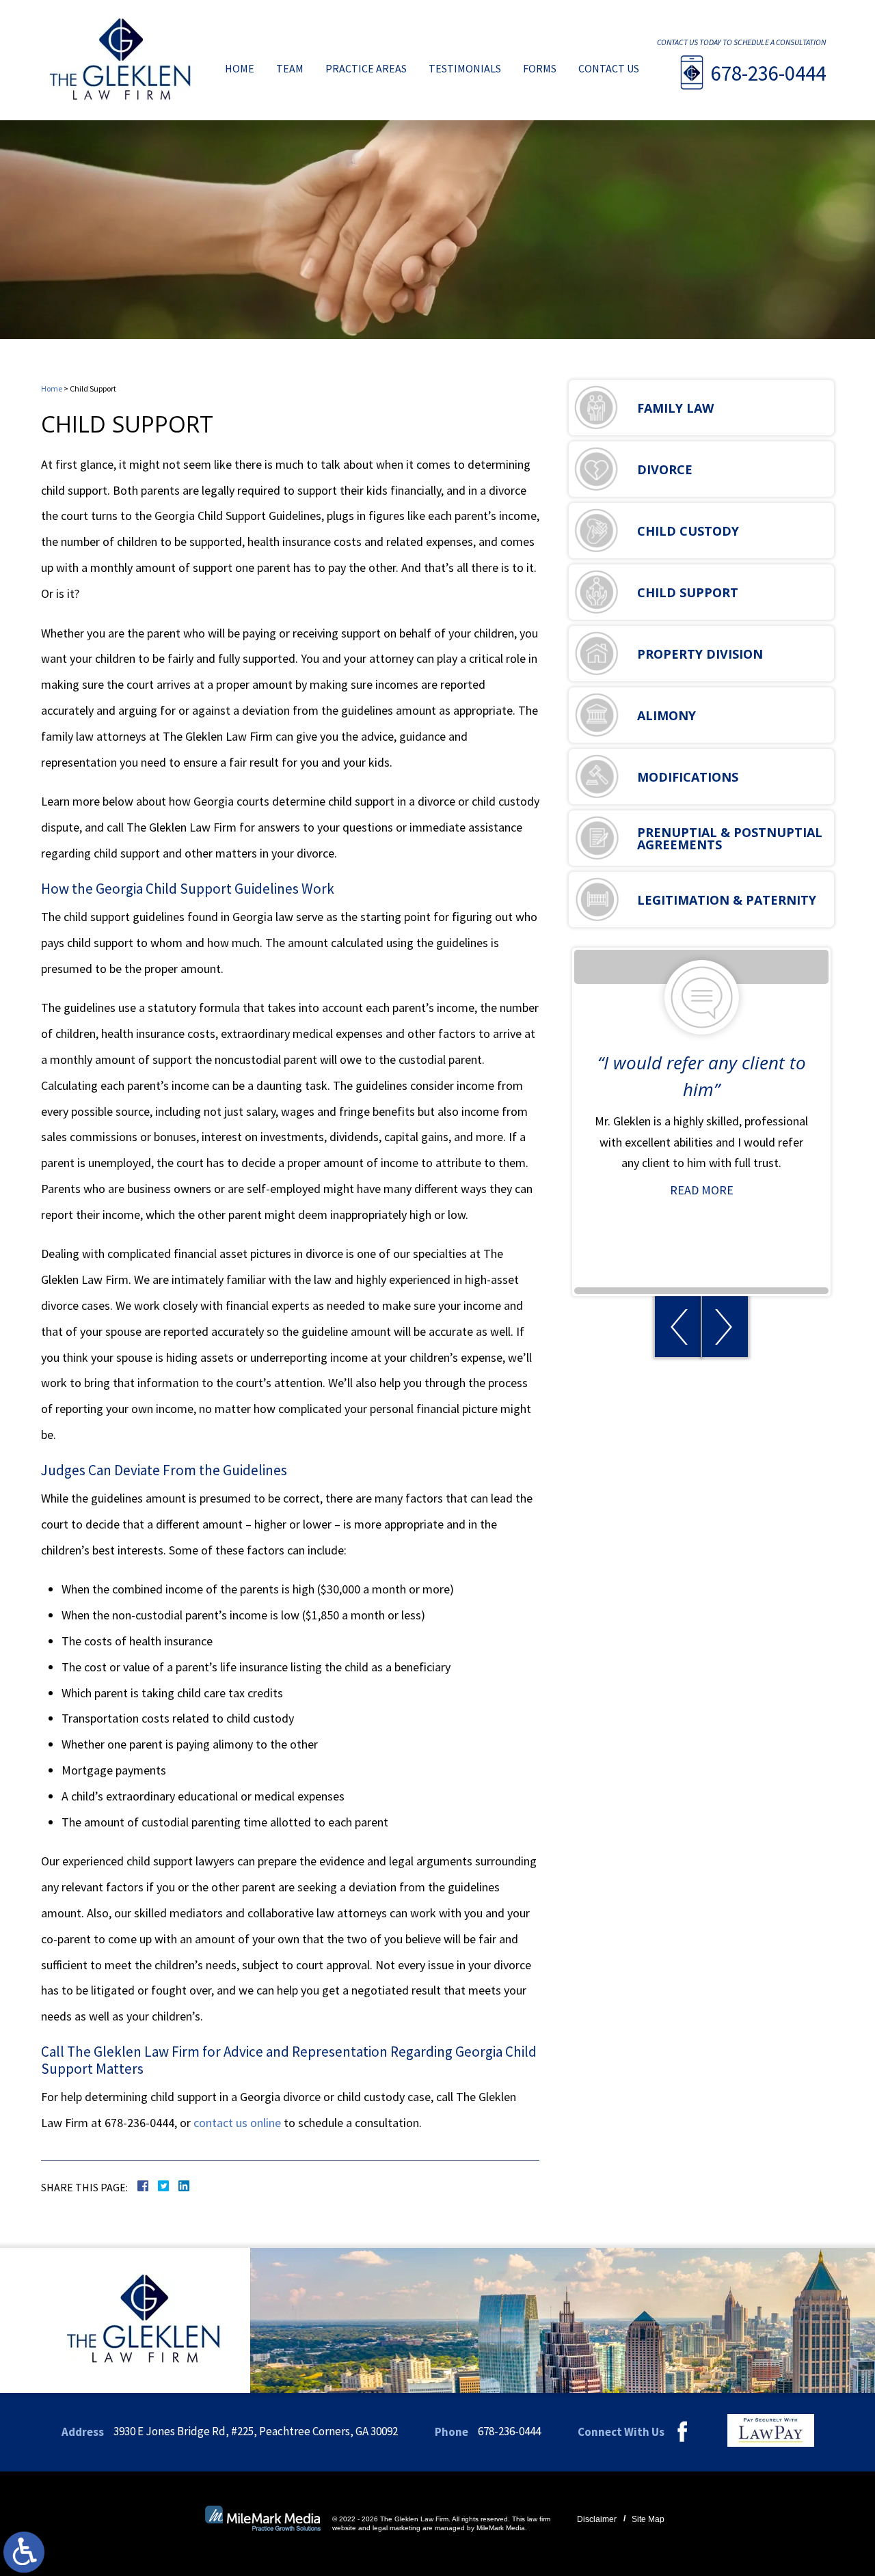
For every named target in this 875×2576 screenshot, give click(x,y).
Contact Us (609, 68)
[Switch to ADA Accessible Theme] (24, 2552)
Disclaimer (597, 2519)
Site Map (648, 2519)
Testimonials (465, 68)
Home (240, 68)
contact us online (237, 2123)
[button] (678, 1327)
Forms (540, 68)
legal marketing (396, 2528)
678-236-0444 (768, 73)
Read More (702, 1190)
